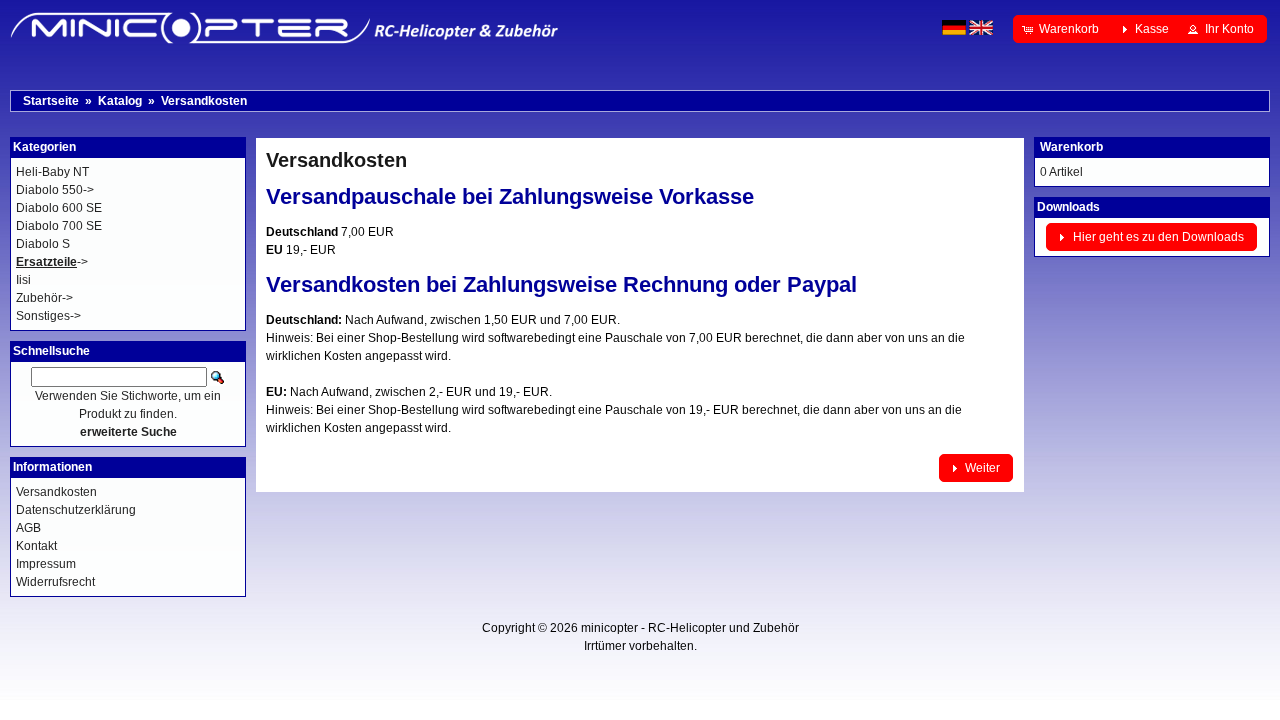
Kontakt (36, 546)
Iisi (23, 280)
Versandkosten (204, 101)
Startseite (51, 101)
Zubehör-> (44, 298)
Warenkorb (1071, 147)
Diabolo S (43, 244)
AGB (28, 528)
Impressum (46, 564)
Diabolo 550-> (55, 190)
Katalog (120, 101)
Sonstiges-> (48, 316)
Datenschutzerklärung (76, 510)
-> (52, 262)
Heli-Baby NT (52, 172)
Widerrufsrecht (55, 582)
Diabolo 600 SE (59, 208)
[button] (1062, 29)
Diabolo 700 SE (59, 226)
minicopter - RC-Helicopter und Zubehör (690, 628)
